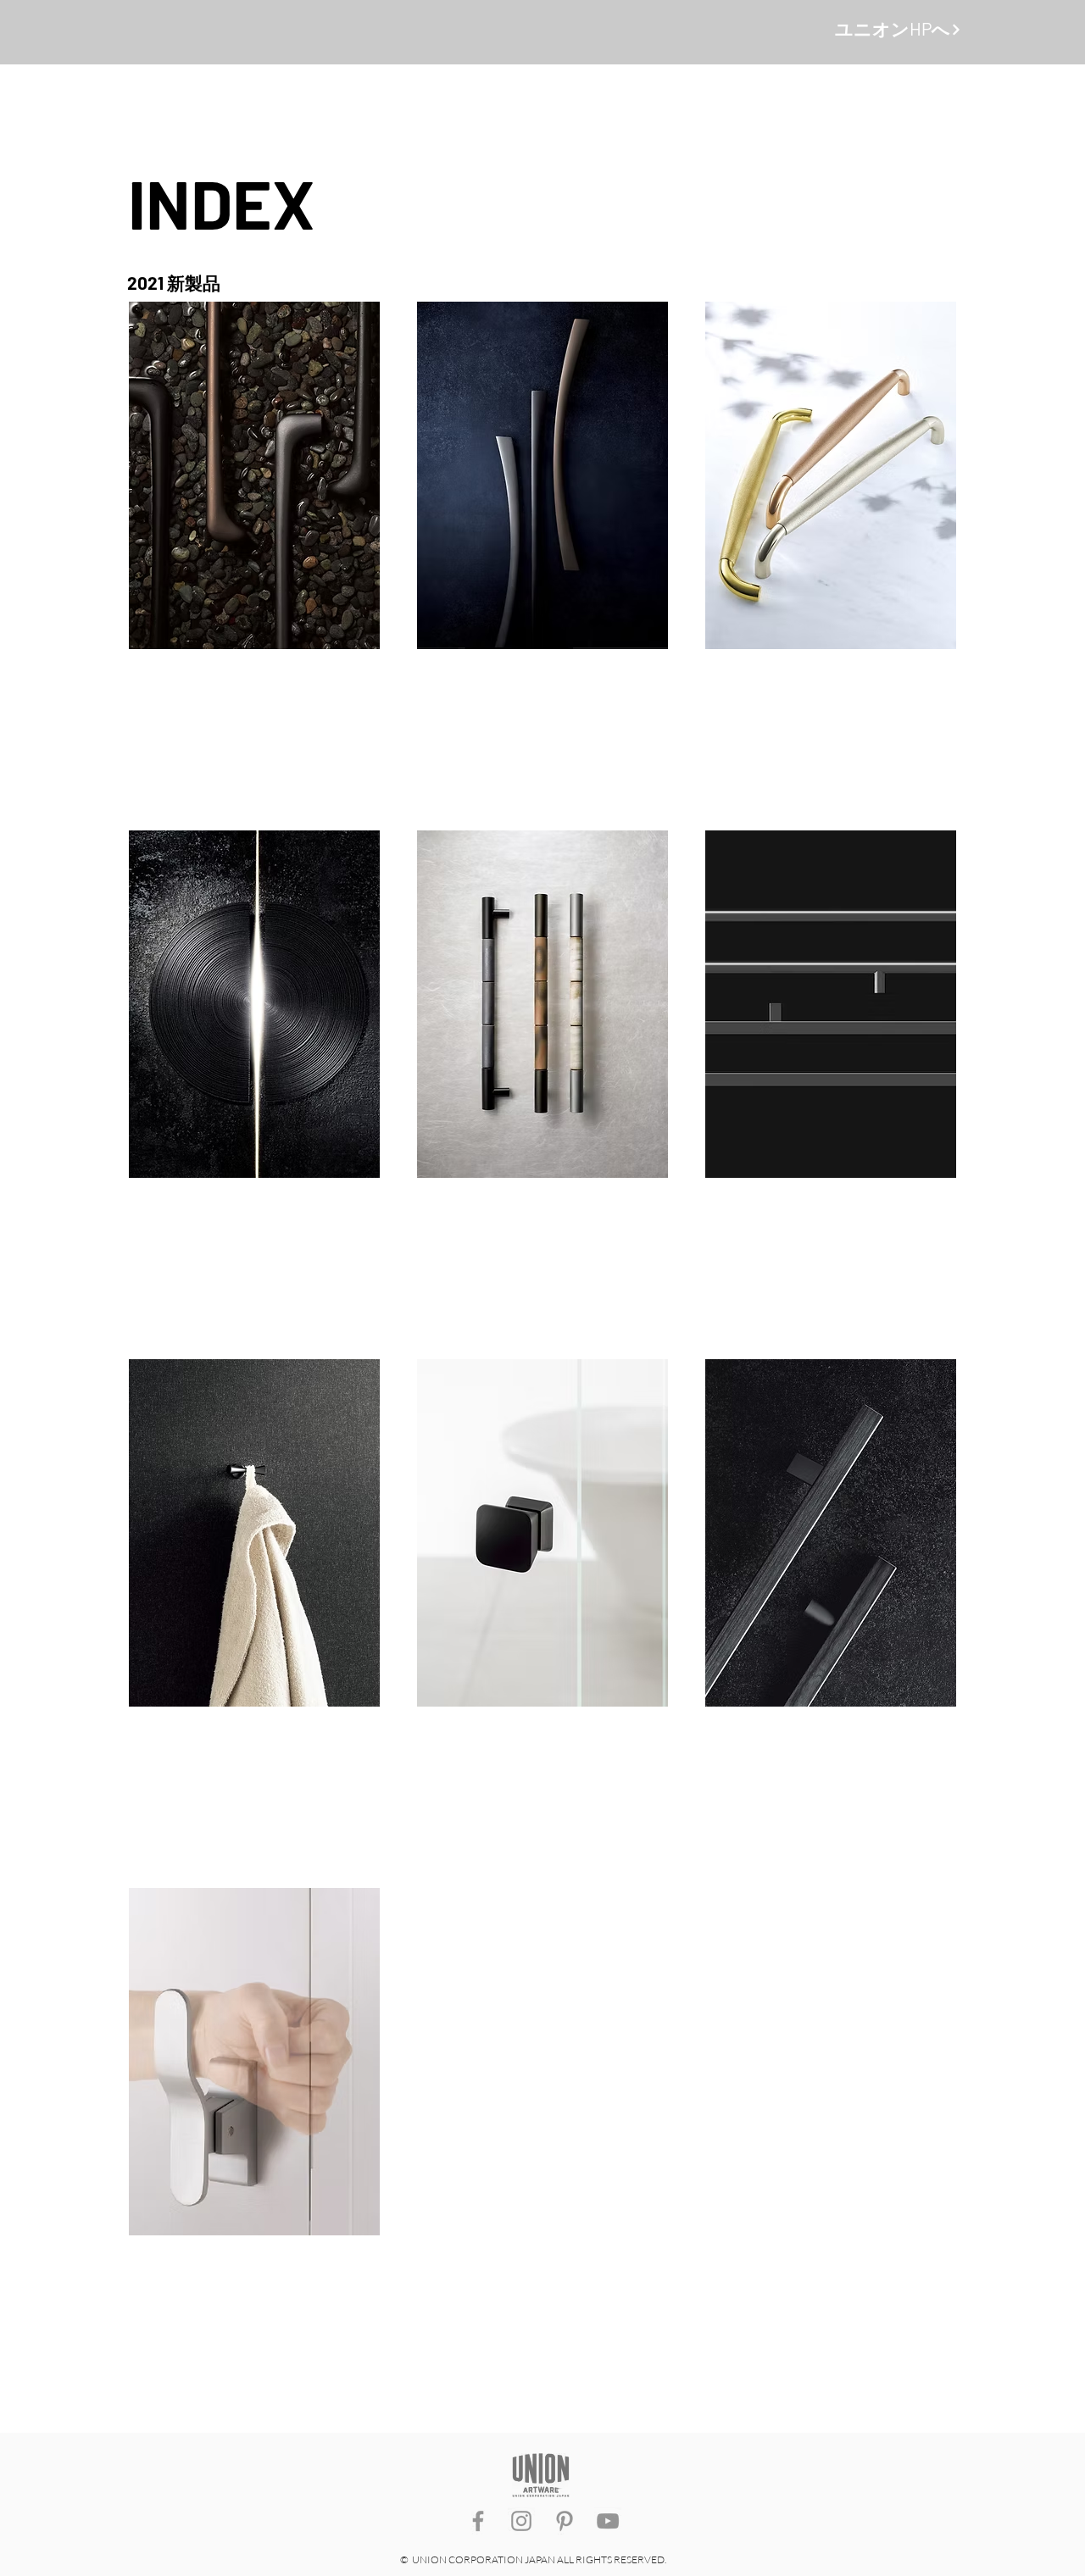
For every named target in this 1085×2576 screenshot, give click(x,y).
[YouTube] (608, 2521)
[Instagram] (521, 2521)
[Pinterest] (565, 2521)
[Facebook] (478, 2521)
